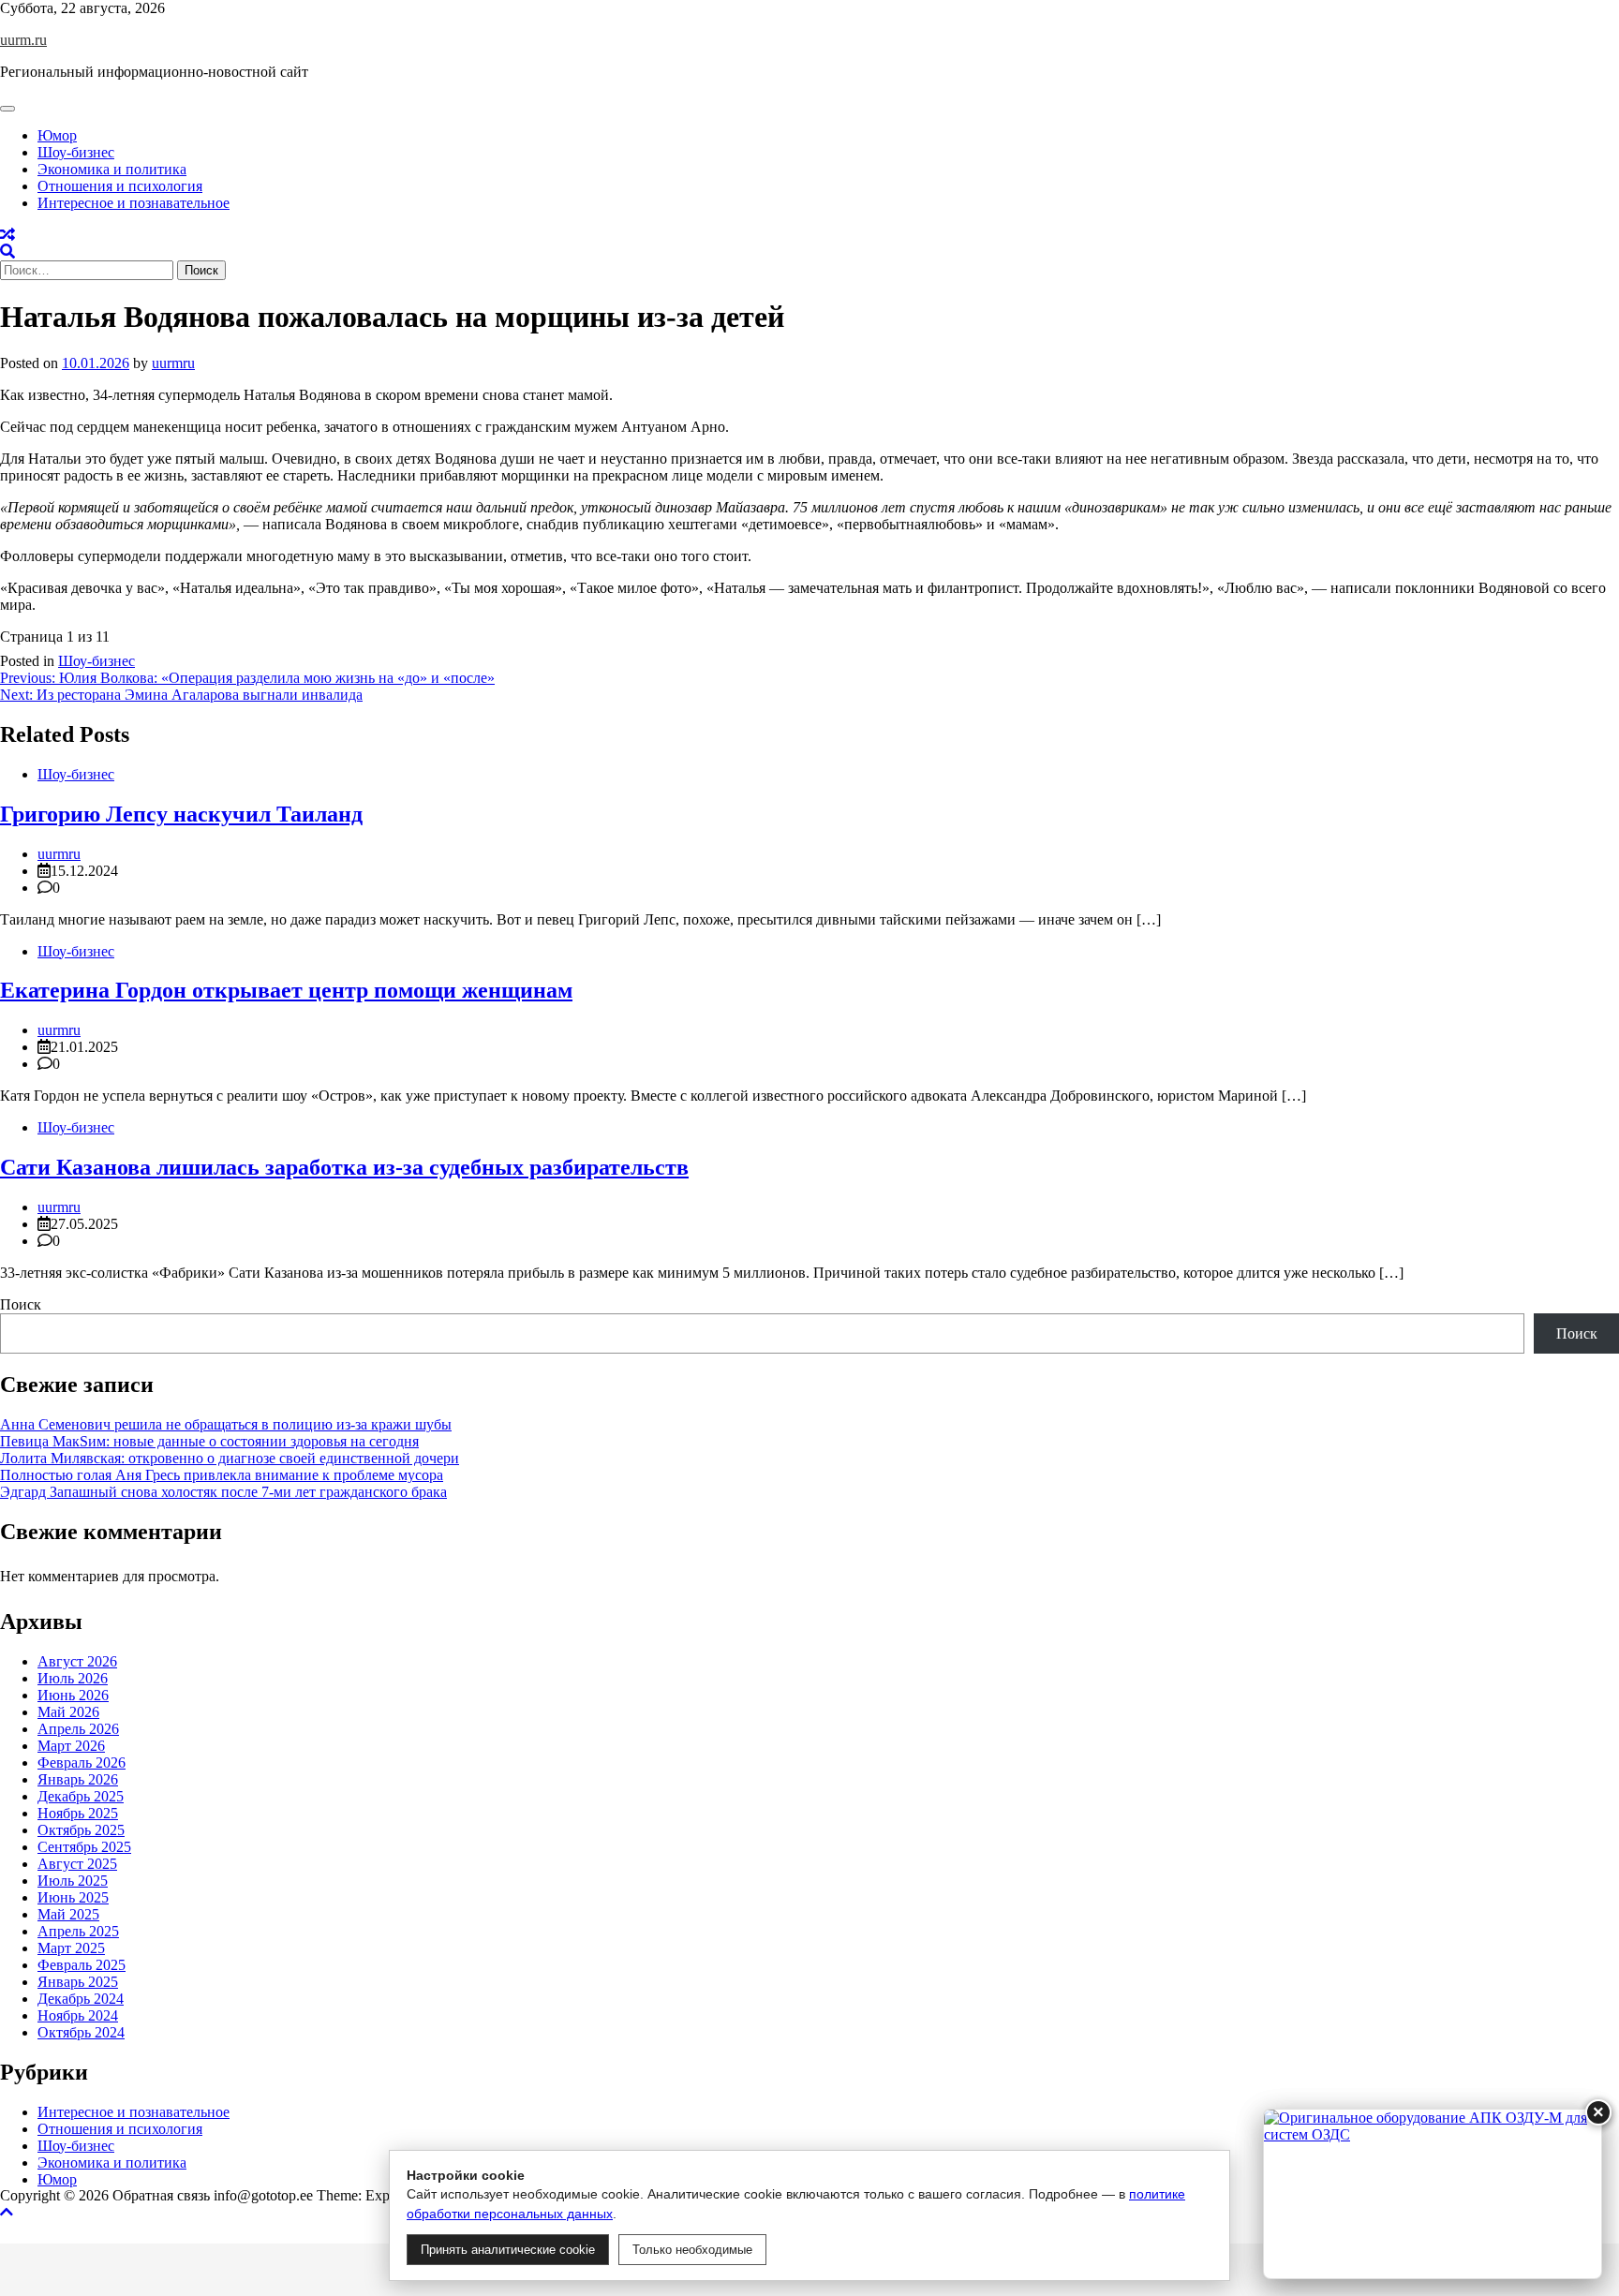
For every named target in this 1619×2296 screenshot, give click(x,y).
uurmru (173, 363)
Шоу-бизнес (76, 152)
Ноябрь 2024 (78, 2015)
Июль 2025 (73, 1881)
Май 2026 (68, 1712)
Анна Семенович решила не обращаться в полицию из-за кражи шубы (226, 1424)
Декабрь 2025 (81, 1796)
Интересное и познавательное (134, 203)
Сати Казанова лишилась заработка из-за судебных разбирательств (344, 1167)
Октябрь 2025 (81, 1830)
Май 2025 (68, 1914)
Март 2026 (71, 1746)
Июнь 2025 (73, 1897)
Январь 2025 (78, 1982)
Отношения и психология (120, 186)
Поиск (21, 1304)
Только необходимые (692, 2250)
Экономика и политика (112, 169)
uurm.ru (23, 40)
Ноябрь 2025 (78, 1813)
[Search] (7, 252)
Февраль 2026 (82, 1763)
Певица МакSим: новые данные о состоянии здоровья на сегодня (209, 1441)
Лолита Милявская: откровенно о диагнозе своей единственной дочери (230, 1458)
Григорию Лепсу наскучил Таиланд (181, 814)
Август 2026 (77, 1661)
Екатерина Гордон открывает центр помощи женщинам (286, 990)
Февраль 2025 (82, 1965)
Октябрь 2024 (81, 2032)
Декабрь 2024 (81, 1999)
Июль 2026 (73, 1678)
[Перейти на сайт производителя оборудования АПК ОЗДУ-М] (1433, 2194)
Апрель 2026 (78, 1729)
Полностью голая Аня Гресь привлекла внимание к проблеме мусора (222, 1475)
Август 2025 (77, 1864)
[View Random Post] (7, 235)
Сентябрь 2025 (84, 1847)
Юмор (57, 135)
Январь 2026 (78, 1779)
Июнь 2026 (73, 1695)
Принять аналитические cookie (508, 2250)
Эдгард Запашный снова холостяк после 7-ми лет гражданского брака (223, 1492)
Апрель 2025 (78, 1931)
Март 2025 (71, 1948)
